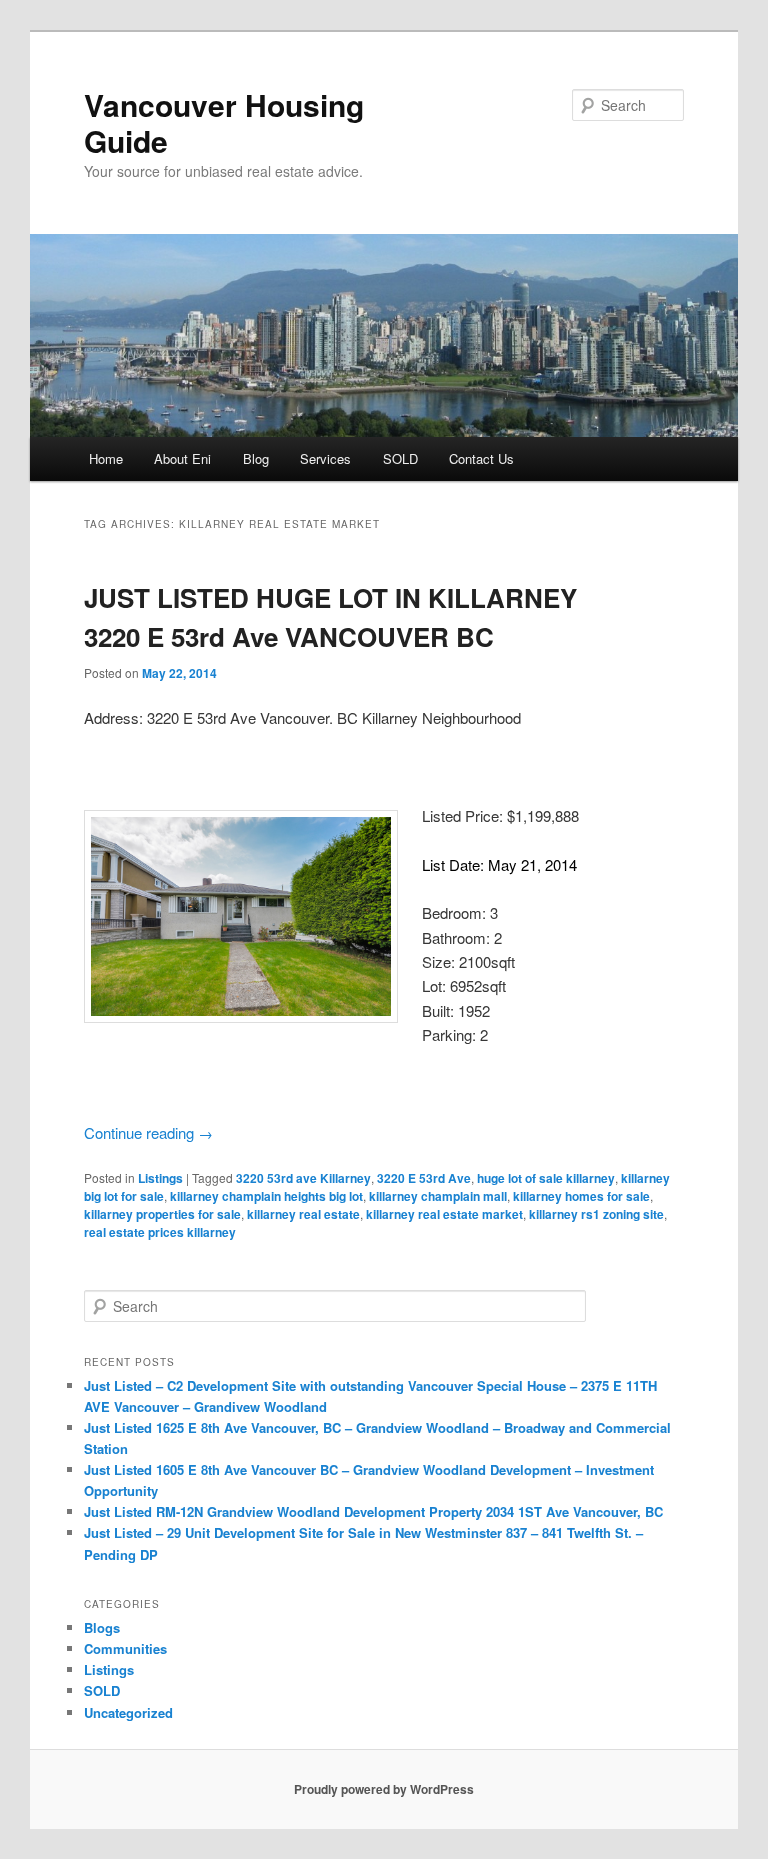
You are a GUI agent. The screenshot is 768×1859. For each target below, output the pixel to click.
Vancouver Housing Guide (224, 122)
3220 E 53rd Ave (424, 1178)
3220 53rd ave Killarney (303, 1178)
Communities (125, 1648)
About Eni (182, 458)
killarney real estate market (444, 1214)
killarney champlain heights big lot (266, 1196)
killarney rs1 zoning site (596, 1214)
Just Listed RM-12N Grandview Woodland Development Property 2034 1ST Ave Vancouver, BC (373, 1511)
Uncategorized (128, 1712)
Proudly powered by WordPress (384, 1789)
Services (325, 458)
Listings (160, 1178)
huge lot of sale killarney (546, 1178)
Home (106, 458)
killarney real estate (303, 1214)
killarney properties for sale (162, 1214)
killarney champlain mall (438, 1196)
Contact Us (481, 458)
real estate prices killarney (160, 1232)
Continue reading (148, 1132)
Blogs (102, 1627)
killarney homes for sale (581, 1196)
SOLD (400, 458)
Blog (256, 458)
